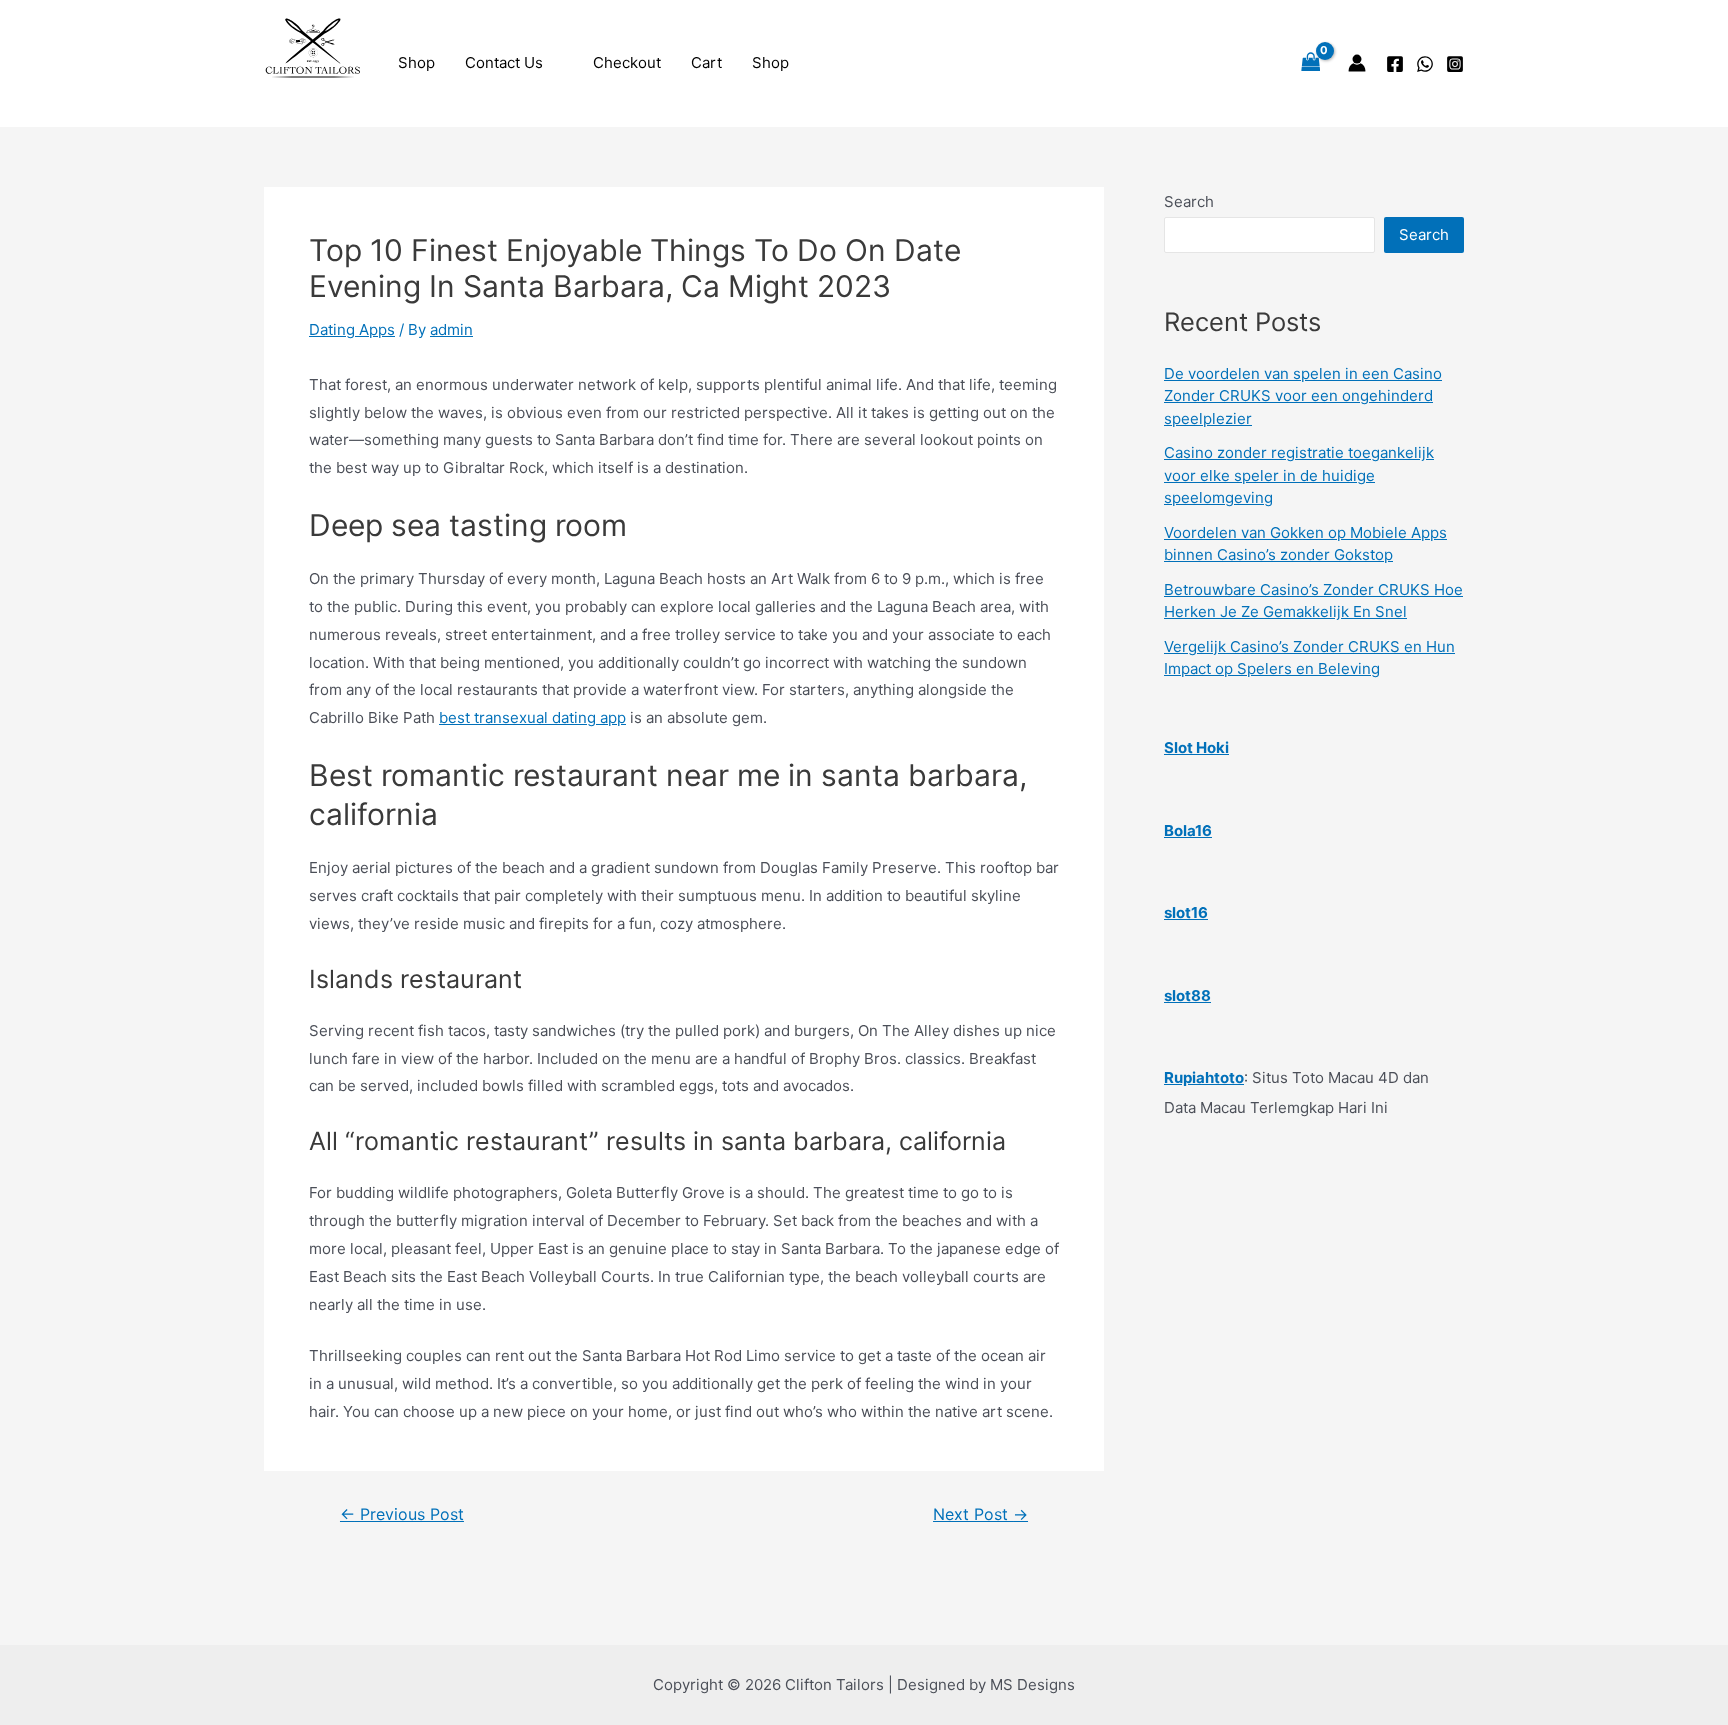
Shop (416, 62)
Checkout (627, 62)
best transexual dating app (532, 717)
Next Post (980, 1515)
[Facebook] (1395, 64)
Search (1189, 201)
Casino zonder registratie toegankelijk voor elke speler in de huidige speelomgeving (1299, 475)
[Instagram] (1455, 64)
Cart (706, 62)
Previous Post (402, 1515)
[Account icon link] (1357, 63)
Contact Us (504, 62)
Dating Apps (352, 329)
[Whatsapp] (1425, 64)
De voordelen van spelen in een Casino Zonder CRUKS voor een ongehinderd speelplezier (1303, 396)
